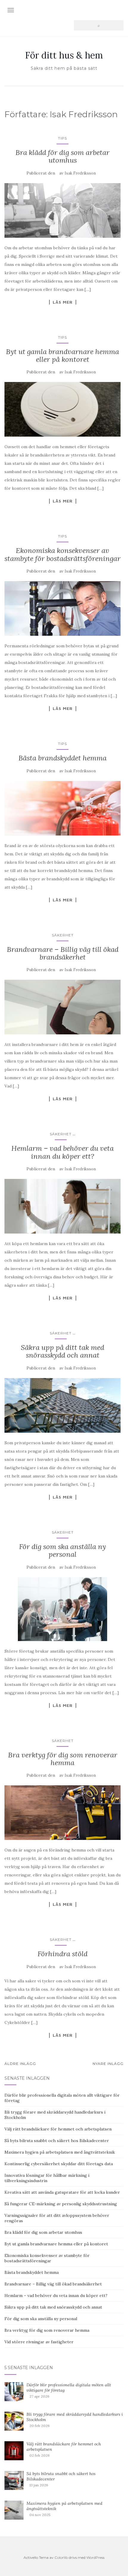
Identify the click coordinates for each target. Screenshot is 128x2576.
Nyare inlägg (108, 2064)
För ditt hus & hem (64, 55)
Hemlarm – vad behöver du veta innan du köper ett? (63, 1152)
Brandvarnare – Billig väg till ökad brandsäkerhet (63, 953)
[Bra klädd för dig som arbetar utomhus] (63, 210)
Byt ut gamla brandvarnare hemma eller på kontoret (63, 355)
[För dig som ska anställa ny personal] (63, 1609)
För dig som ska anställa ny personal (63, 1550)
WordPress (95, 2557)
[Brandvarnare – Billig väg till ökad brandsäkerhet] (63, 1007)
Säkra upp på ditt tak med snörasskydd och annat (63, 1351)
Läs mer (63, 302)
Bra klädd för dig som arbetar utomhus (63, 156)
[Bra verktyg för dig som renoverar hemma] (63, 1813)
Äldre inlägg (20, 2064)
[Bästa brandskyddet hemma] (63, 808)
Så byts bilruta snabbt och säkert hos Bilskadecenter (57, 2141)
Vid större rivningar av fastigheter (39, 2342)
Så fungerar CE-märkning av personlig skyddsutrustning (61, 2204)
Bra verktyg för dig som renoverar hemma (63, 1759)
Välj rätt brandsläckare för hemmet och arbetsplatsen (58, 2129)
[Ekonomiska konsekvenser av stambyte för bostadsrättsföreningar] (63, 608)
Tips (63, 138)
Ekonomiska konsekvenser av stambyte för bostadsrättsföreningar (63, 554)
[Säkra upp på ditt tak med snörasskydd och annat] (63, 1405)
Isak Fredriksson (80, 173)
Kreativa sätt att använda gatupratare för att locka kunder (62, 2192)
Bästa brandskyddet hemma (63, 758)
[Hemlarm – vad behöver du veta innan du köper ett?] (63, 1206)
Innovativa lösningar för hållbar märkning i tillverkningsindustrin (47, 2178)
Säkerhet (63, 935)
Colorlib (61, 2557)
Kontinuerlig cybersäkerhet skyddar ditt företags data (59, 2164)
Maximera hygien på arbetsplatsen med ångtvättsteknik (60, 2152)
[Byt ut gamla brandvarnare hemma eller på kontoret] (63, 409)
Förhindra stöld (63, 1954)
